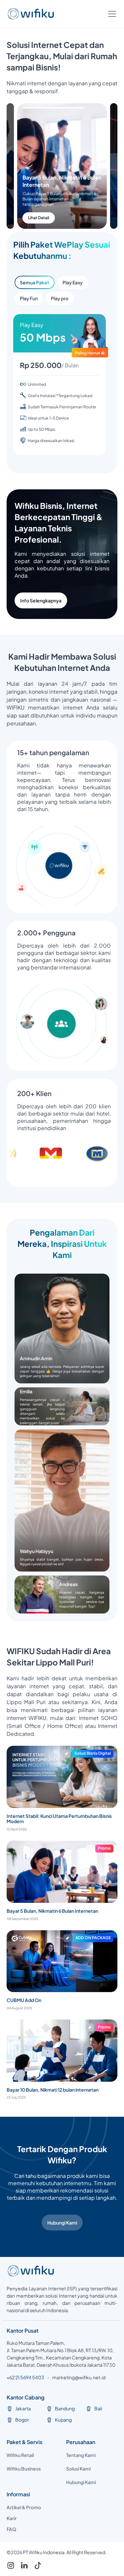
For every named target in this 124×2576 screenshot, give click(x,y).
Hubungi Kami (62, 2223)
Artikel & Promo (24, 2507)
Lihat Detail (49, 218)
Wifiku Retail (20, 2455)
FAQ (11, 2529)
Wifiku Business (24, 2469)
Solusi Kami (78, 2469)
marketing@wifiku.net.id (79, 2377)
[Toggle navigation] (112, 14)
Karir (12, 2518)
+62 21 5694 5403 (25, 2377)
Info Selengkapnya (41, 600)
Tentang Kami (81, 2455)
